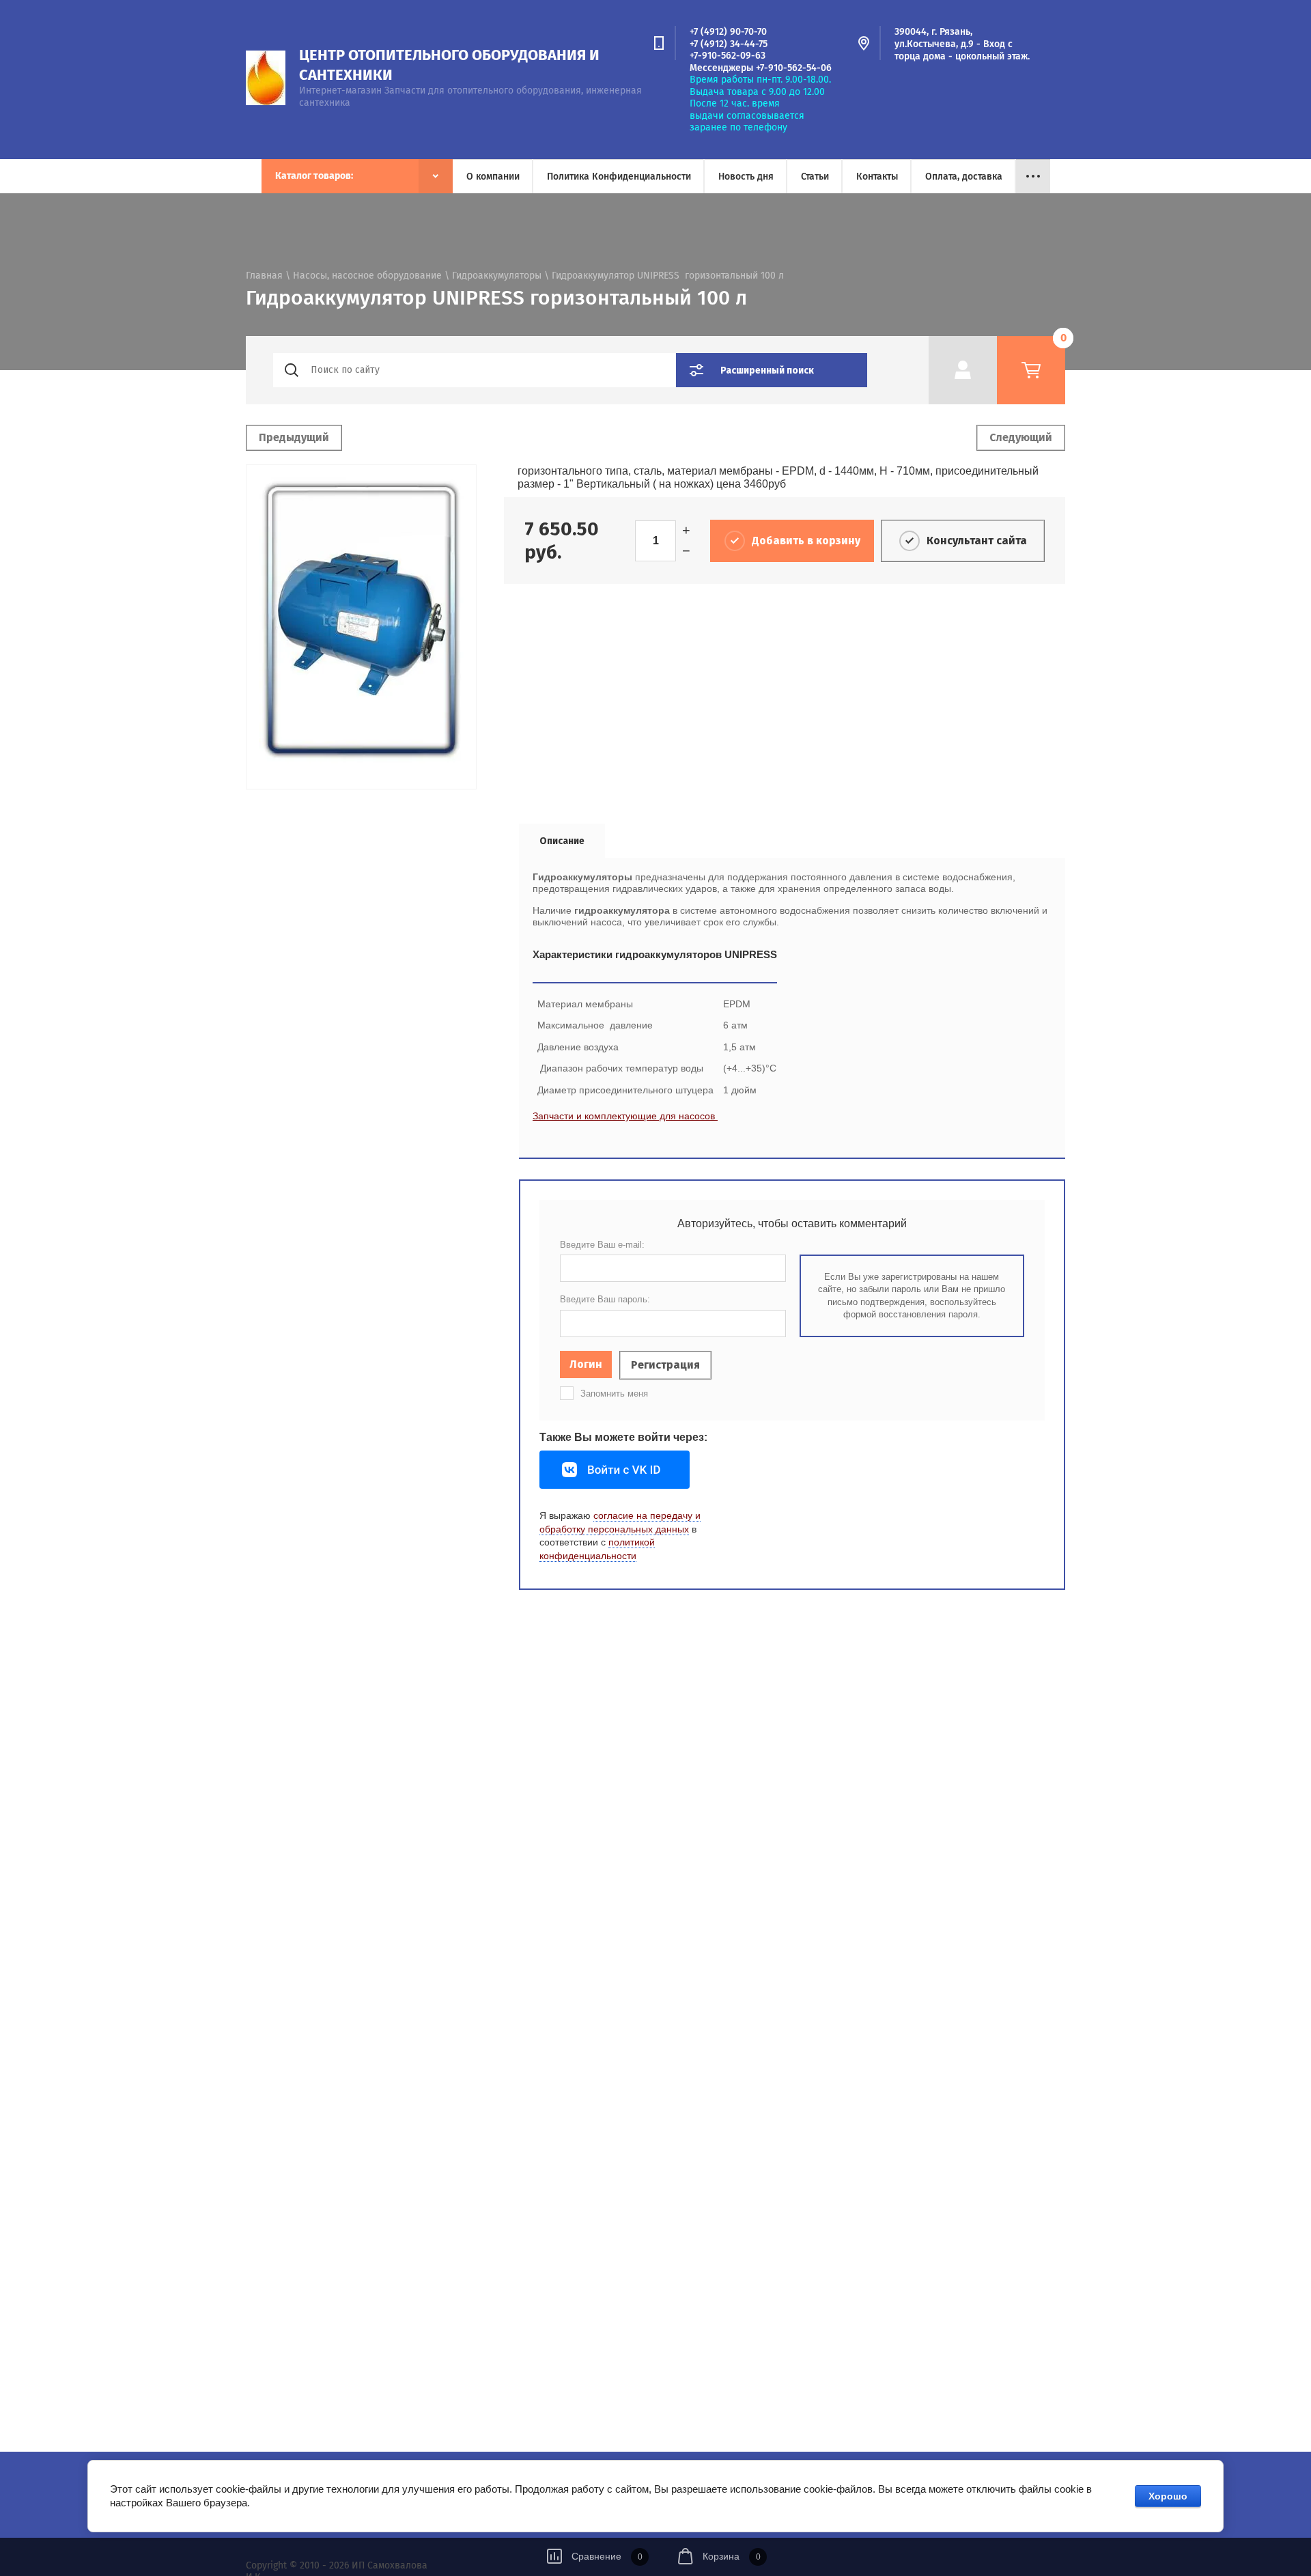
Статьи (815, 177)
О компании (493, 177)
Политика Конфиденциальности (619, 177)
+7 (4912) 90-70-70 (728, 32)
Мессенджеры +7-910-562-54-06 (761, 68)
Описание (562, 841)
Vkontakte (615, 1470)
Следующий (1021, 437)
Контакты (877, 177)
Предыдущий (294, 437)
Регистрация (665, 1365)
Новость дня (746, 177)
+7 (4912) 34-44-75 (729, 44)
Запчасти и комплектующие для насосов (625, 1116)
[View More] (1033, 176)
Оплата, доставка (964, 177)
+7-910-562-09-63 (728, 56)
